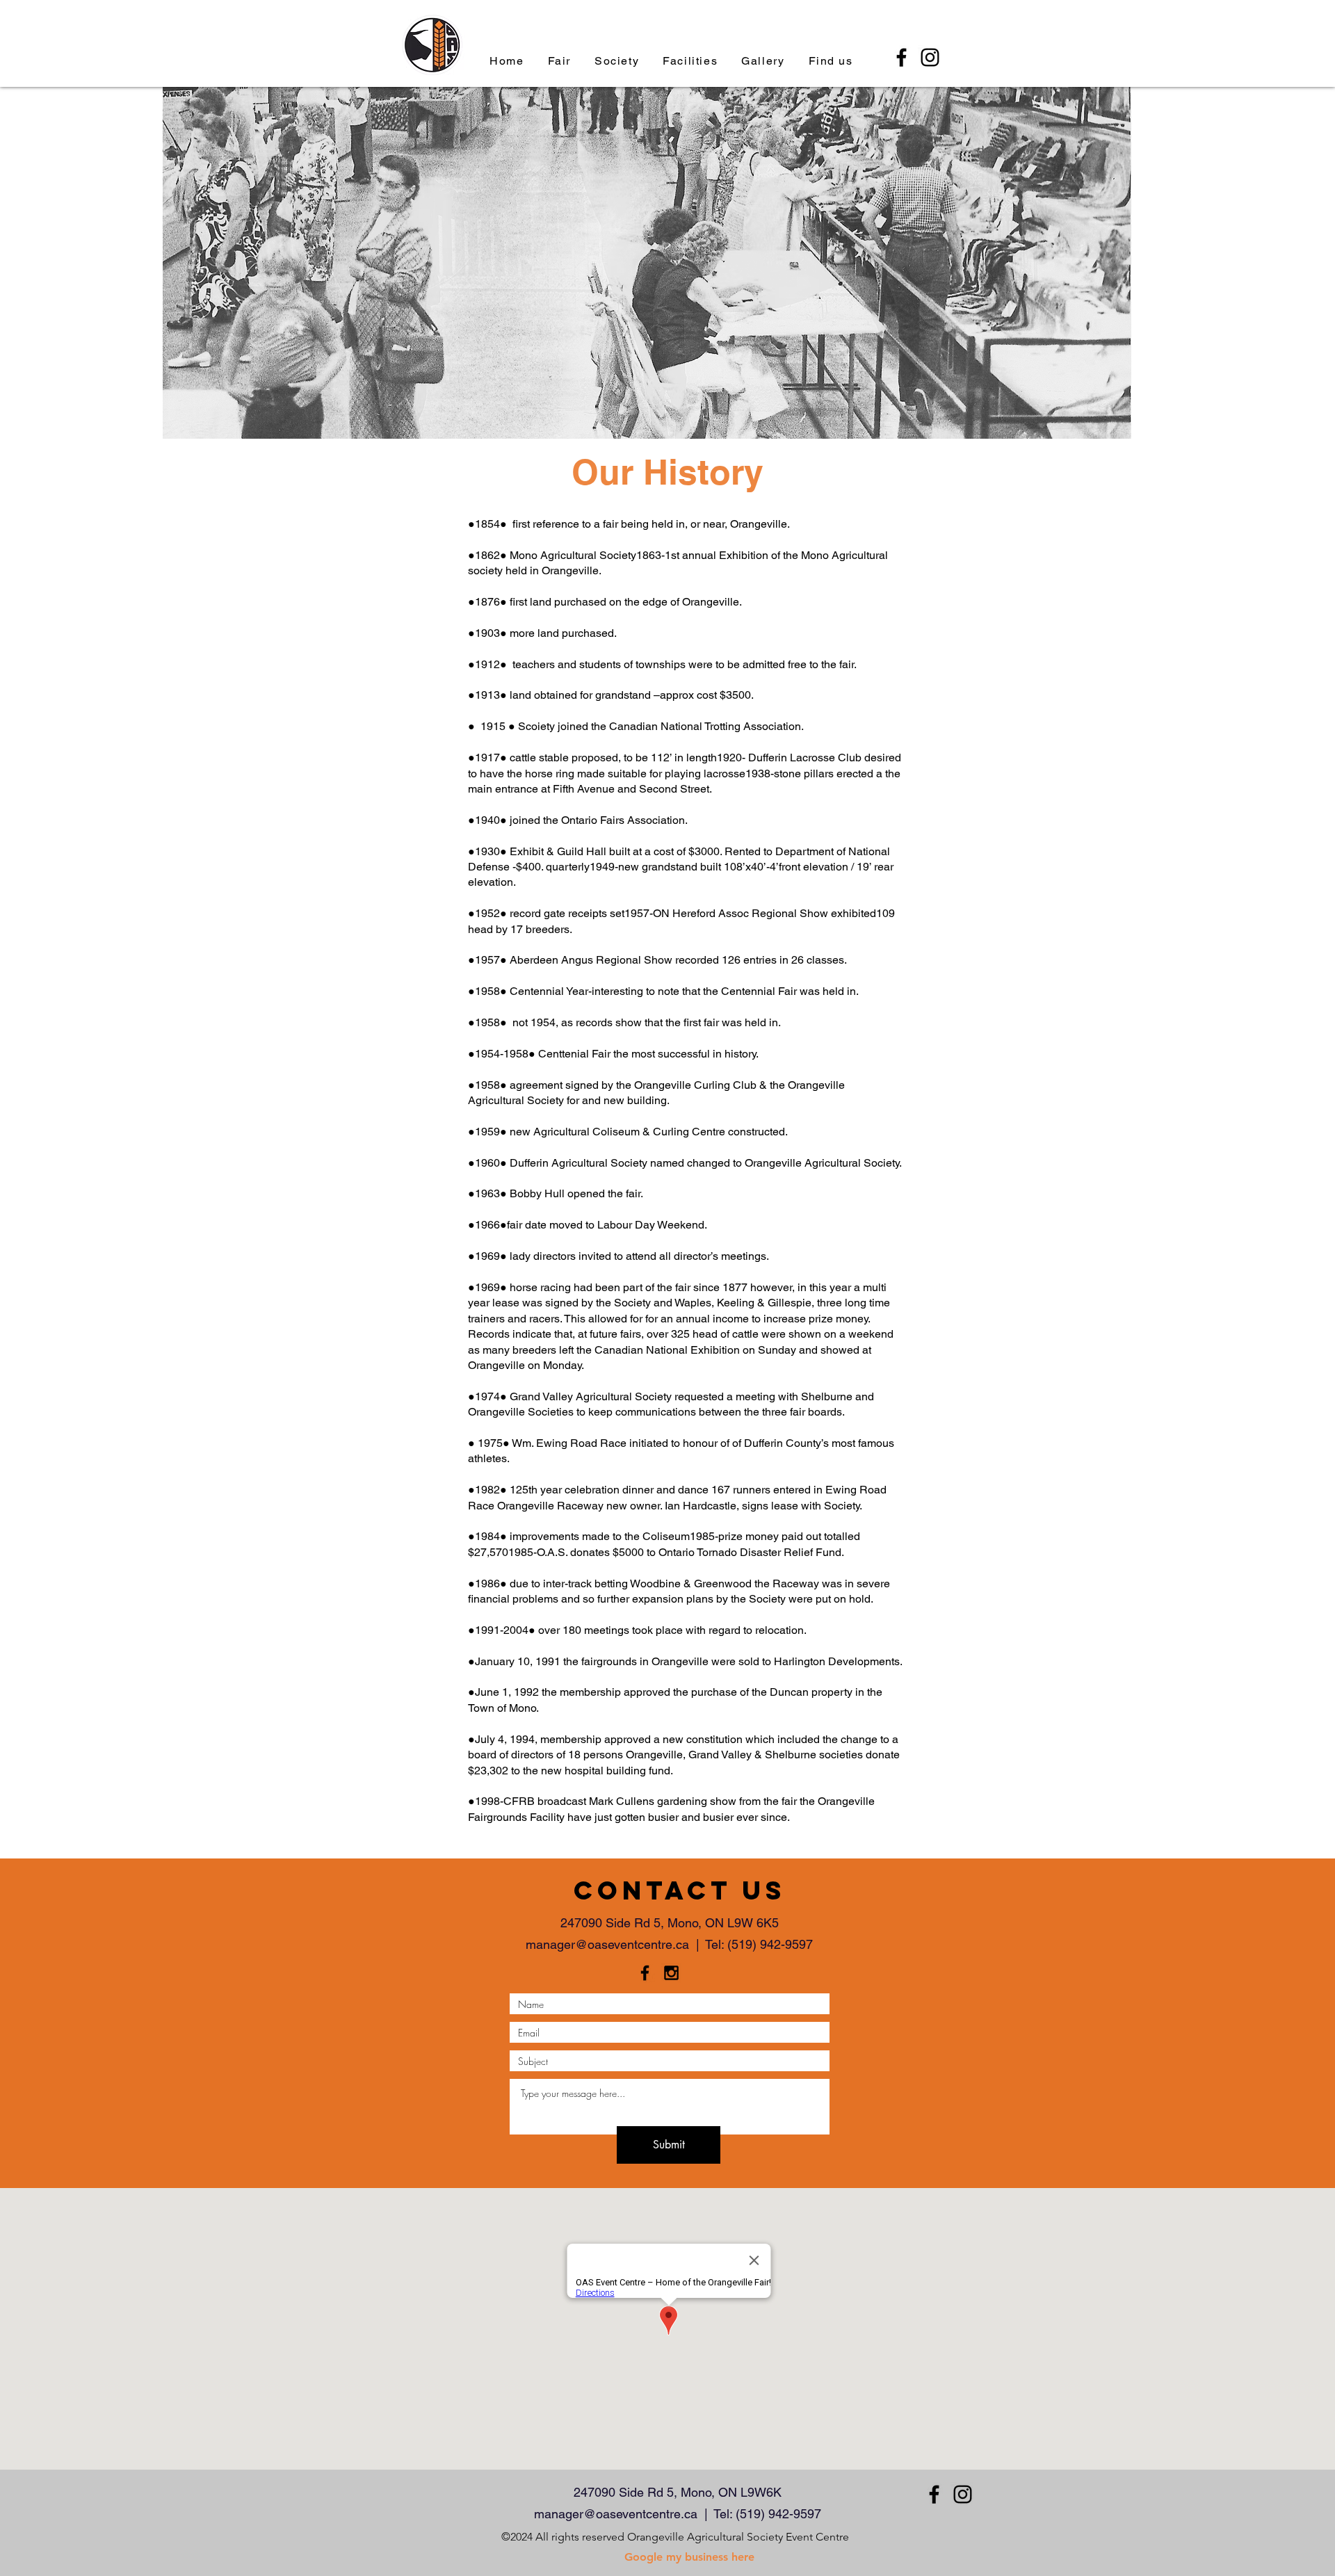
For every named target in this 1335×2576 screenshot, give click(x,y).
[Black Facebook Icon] (645, 1973)
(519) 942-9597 (770, 1944)
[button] (617, 61)
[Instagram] (930, 57)
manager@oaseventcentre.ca (607, 1944)
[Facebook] (901, 57)
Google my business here (689, 2557)
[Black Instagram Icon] (671, 1973)
